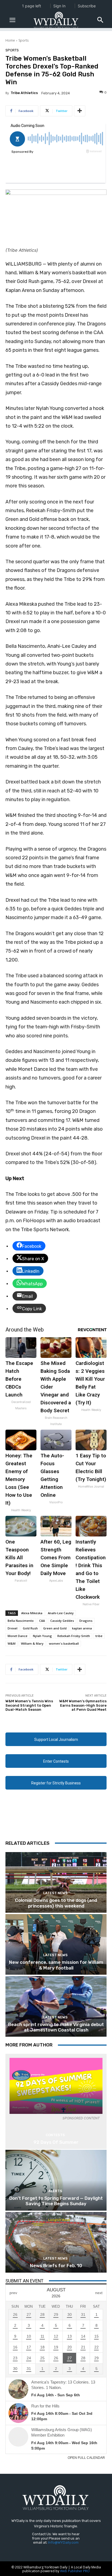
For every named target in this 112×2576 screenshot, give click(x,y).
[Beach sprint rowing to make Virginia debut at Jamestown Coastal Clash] (56, 2006)
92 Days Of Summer (56, 2142)
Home (10, 40)
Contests (55, 2135)
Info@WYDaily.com (63, 2542)
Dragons (86, 1621)
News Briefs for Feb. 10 (56, 2266)
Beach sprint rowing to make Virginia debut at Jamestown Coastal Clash (56, 2027)
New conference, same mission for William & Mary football (56, 1965)
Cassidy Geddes (62, 1621)
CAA (42, 1621)
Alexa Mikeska (32, 1613)
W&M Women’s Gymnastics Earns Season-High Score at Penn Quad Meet (83, 1705)
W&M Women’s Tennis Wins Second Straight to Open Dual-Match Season (29, 1705)
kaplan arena (82, 1628)
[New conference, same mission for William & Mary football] (56, 1944)
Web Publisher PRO (75, 2571)
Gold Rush (30, 1628)
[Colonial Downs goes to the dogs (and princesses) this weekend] (56, 1882)
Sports (24, 40)
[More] (80, 111)
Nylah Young (42, 1636)
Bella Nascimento (21, 1621)
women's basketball (64, 1643)
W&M (12, 1643)
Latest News (55, 1893)
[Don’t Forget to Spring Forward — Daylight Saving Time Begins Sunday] (56, 2180)
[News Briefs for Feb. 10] (56, 2242)
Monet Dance (18, 1636)
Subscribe (87, 6)
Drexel (13, 1628)
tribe (99, 1636)
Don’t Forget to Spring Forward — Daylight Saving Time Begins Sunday (56, 2201)
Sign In (59, 6)
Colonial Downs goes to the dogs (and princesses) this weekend (56, 1903)
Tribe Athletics (24, 93)
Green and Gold (55, 1628)
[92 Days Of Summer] (56, 2086)
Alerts (55, 2191)
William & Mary (32, 1643)
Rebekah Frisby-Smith (74, 1636)
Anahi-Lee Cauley (61, 1613)
